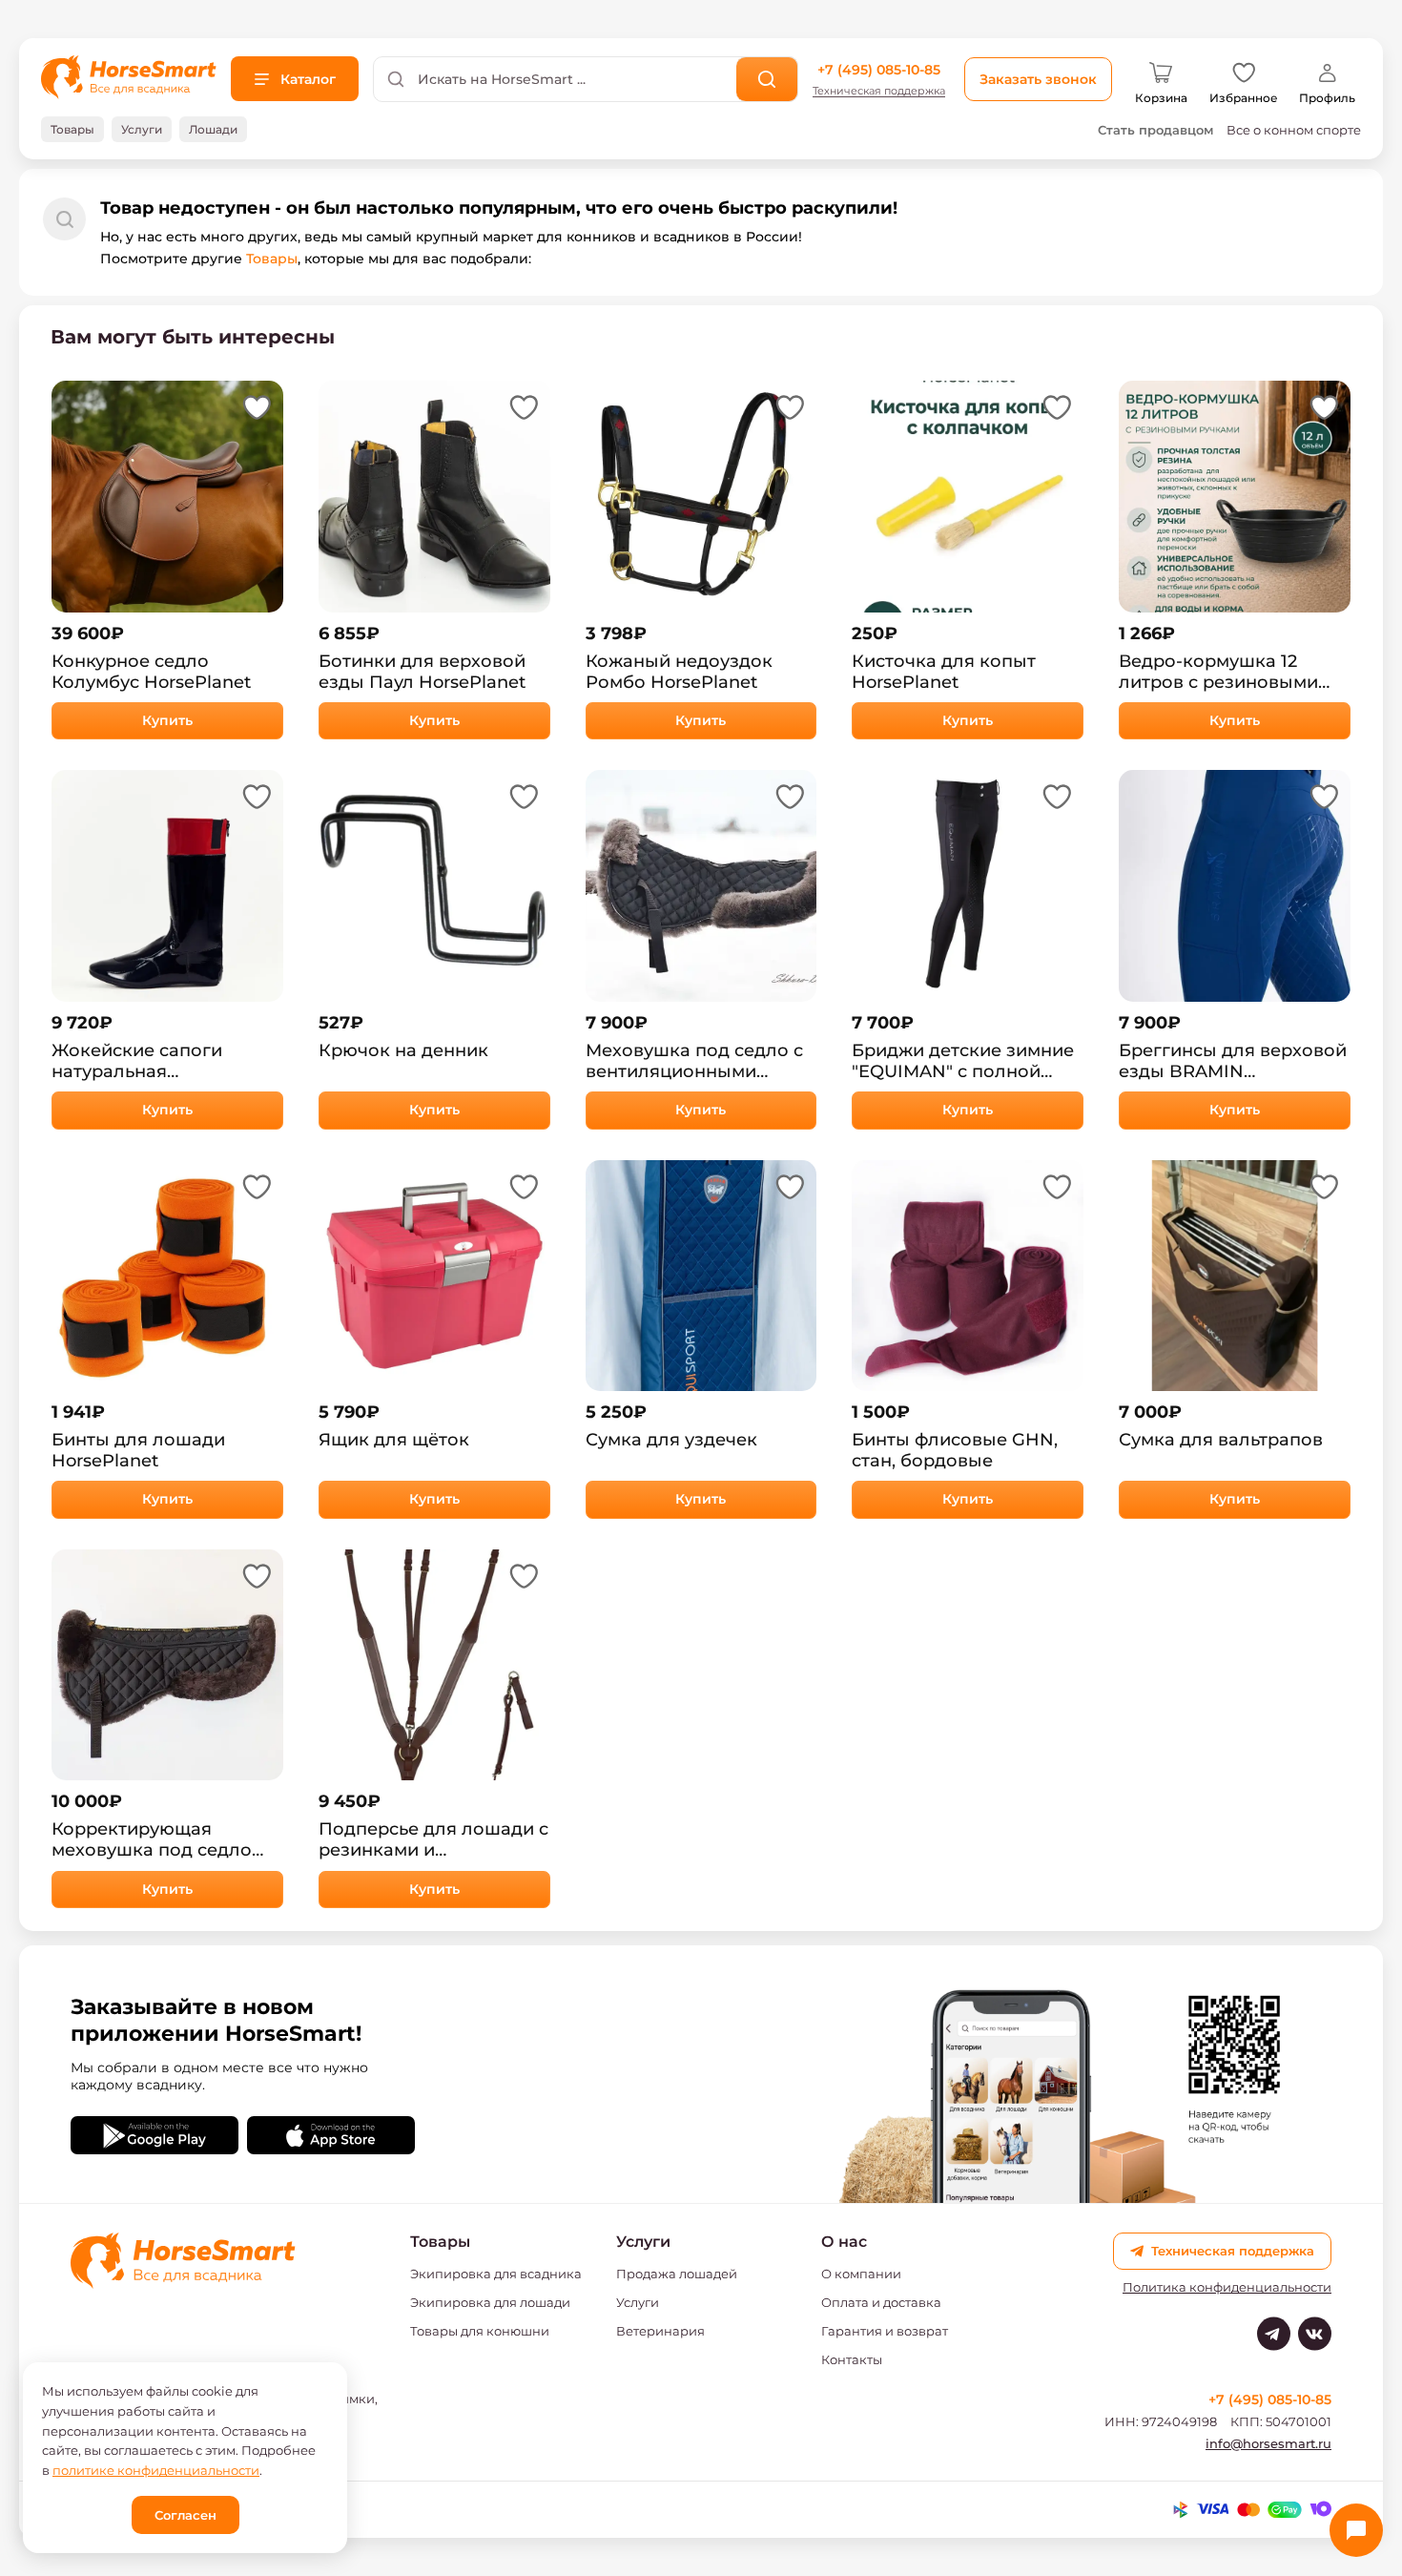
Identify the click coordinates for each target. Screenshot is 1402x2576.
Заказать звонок (1038, 79)
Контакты (852, 2359)
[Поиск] (767, 79)
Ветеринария (660, 2331)
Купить (167, 720)
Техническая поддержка (879, 91)
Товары (272, 259)
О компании (861, 2274)
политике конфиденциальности (156, 2470)
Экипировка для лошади (490, 2302)
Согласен (186, 2515)
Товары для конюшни (480, 2331)
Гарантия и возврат (885, 2331)
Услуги (638, 2302)
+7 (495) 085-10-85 (879, 70)
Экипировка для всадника (496, 2274)
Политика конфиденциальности (1227, 2287)
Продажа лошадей (677, 2274)
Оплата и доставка (881, 2302)
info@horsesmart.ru (1268, 2443)
